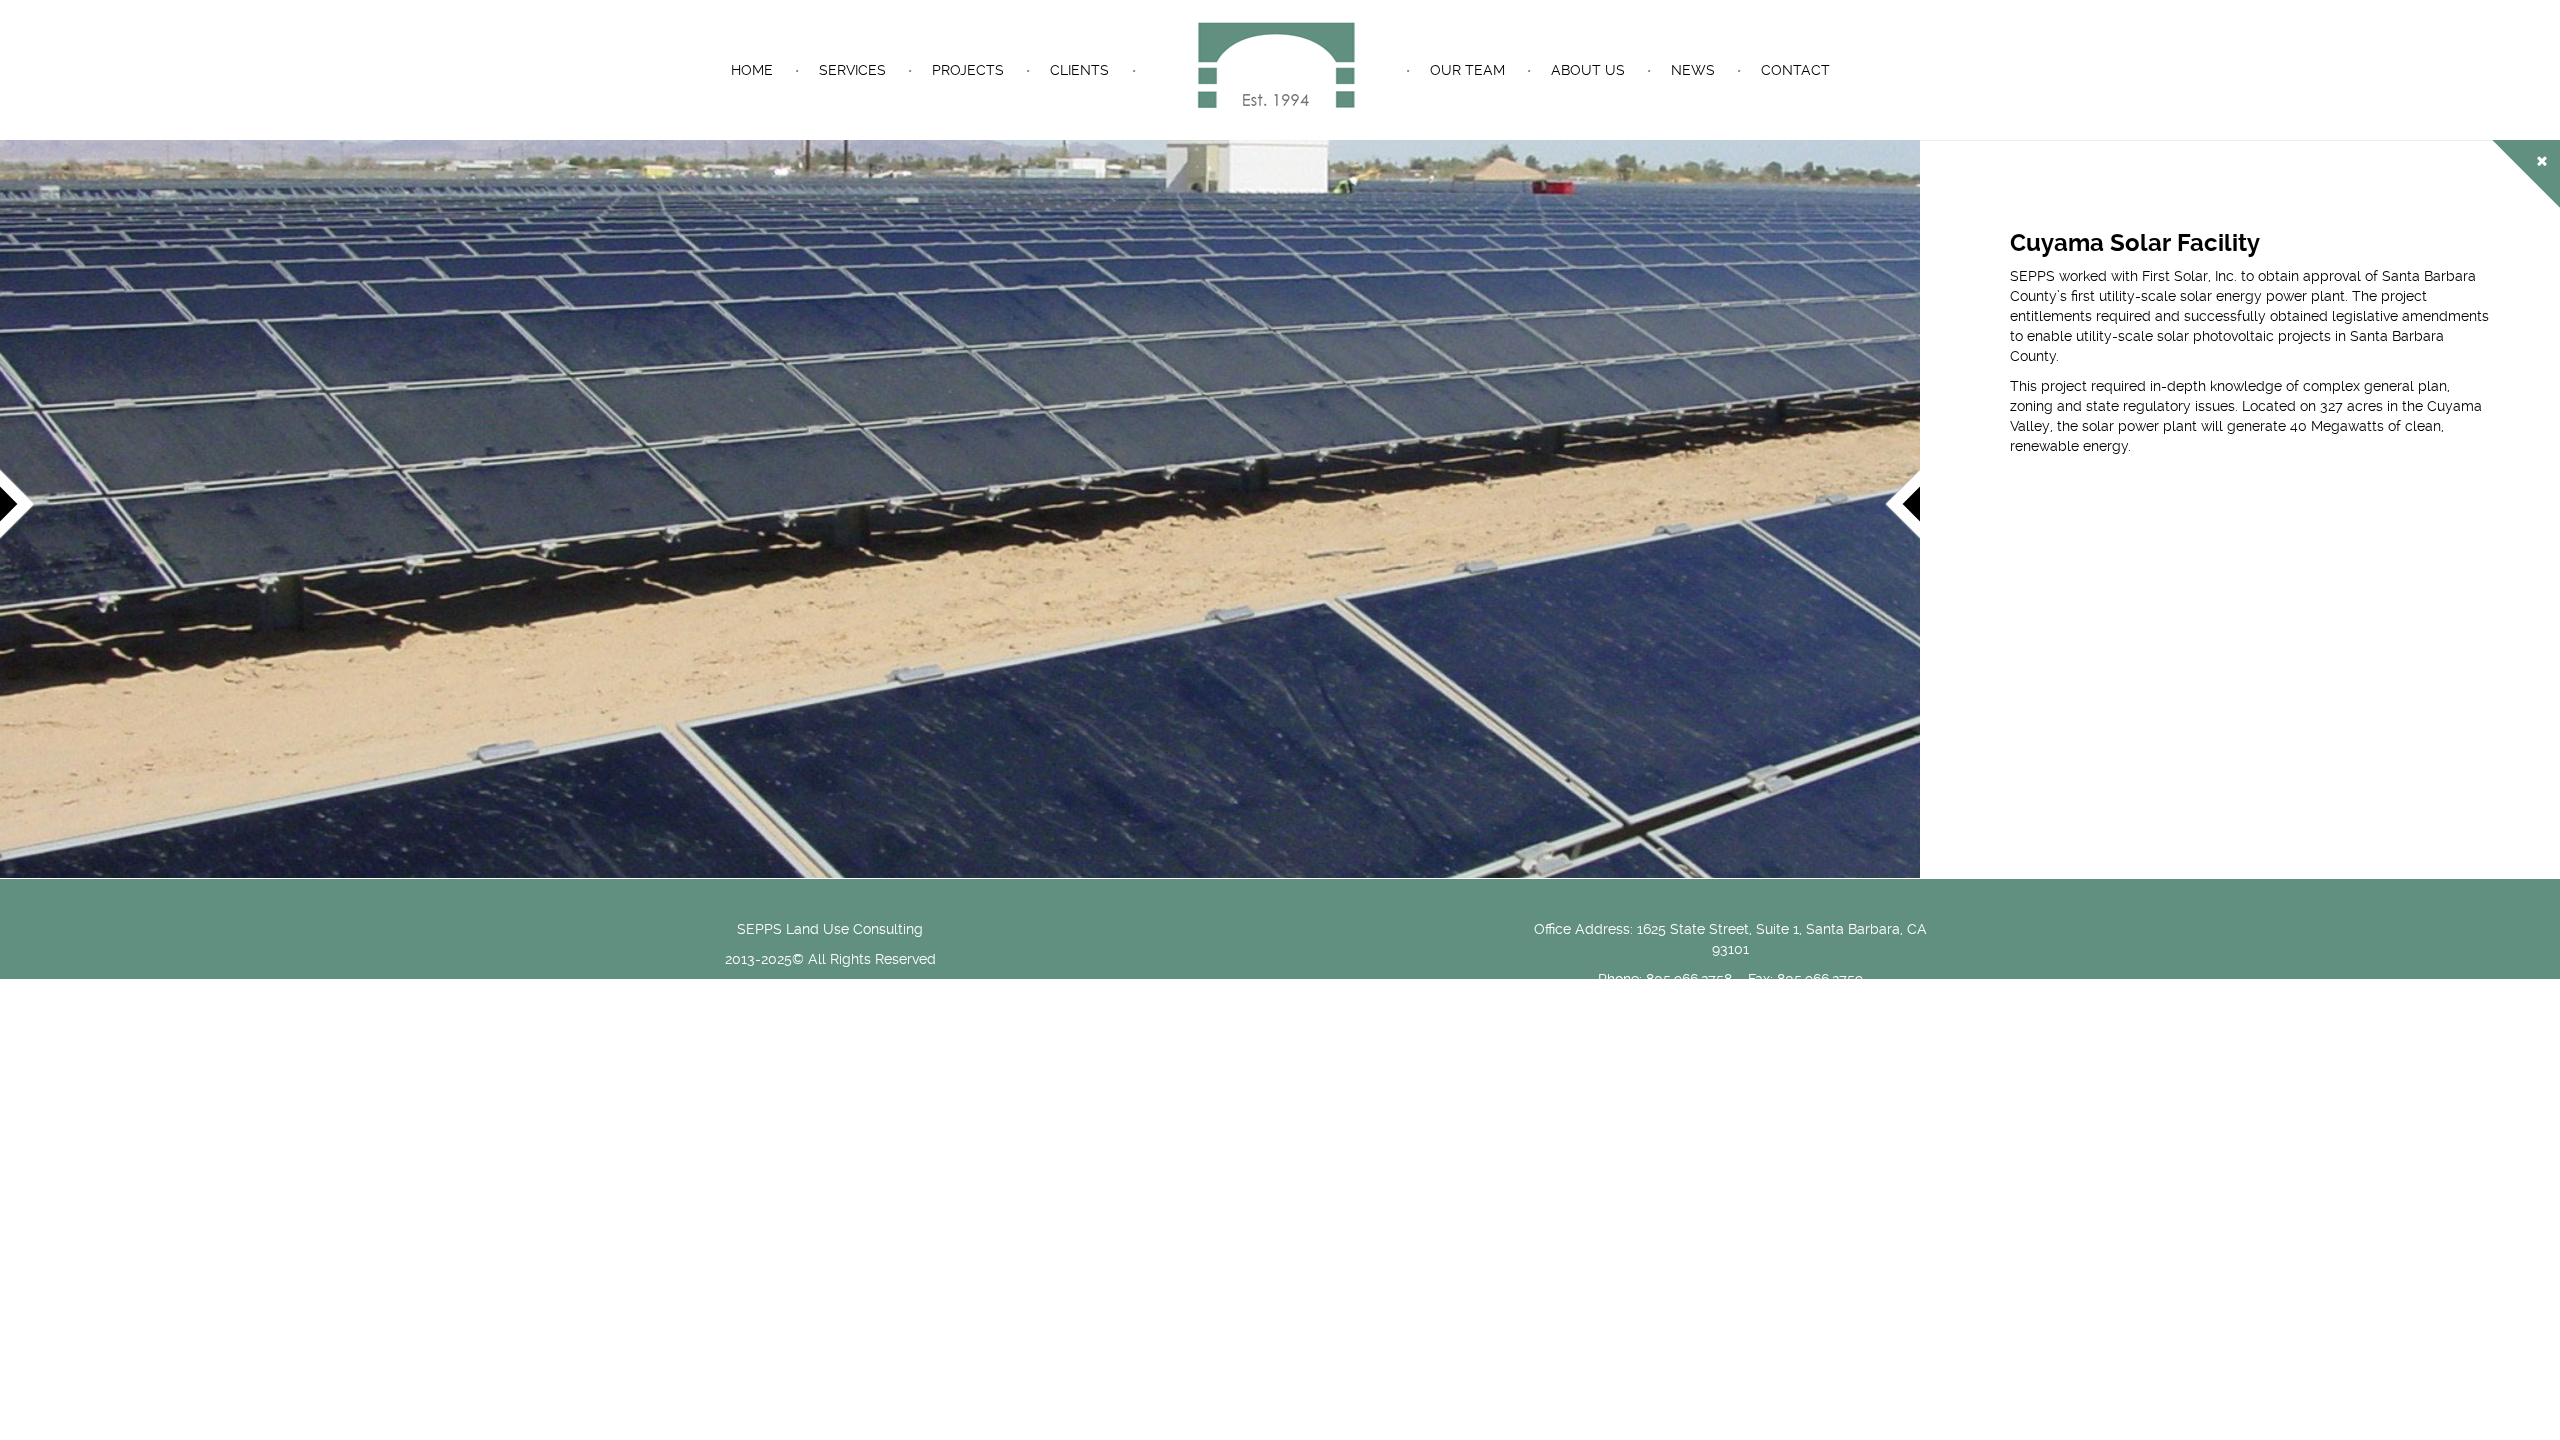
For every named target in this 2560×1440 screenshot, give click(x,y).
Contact (1795, 70)
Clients (1079, 70)
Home (752, 70)
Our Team (1467, 70)
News (1693, 70)
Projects (968, 70)
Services (852, 70)
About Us (1588, 70)
